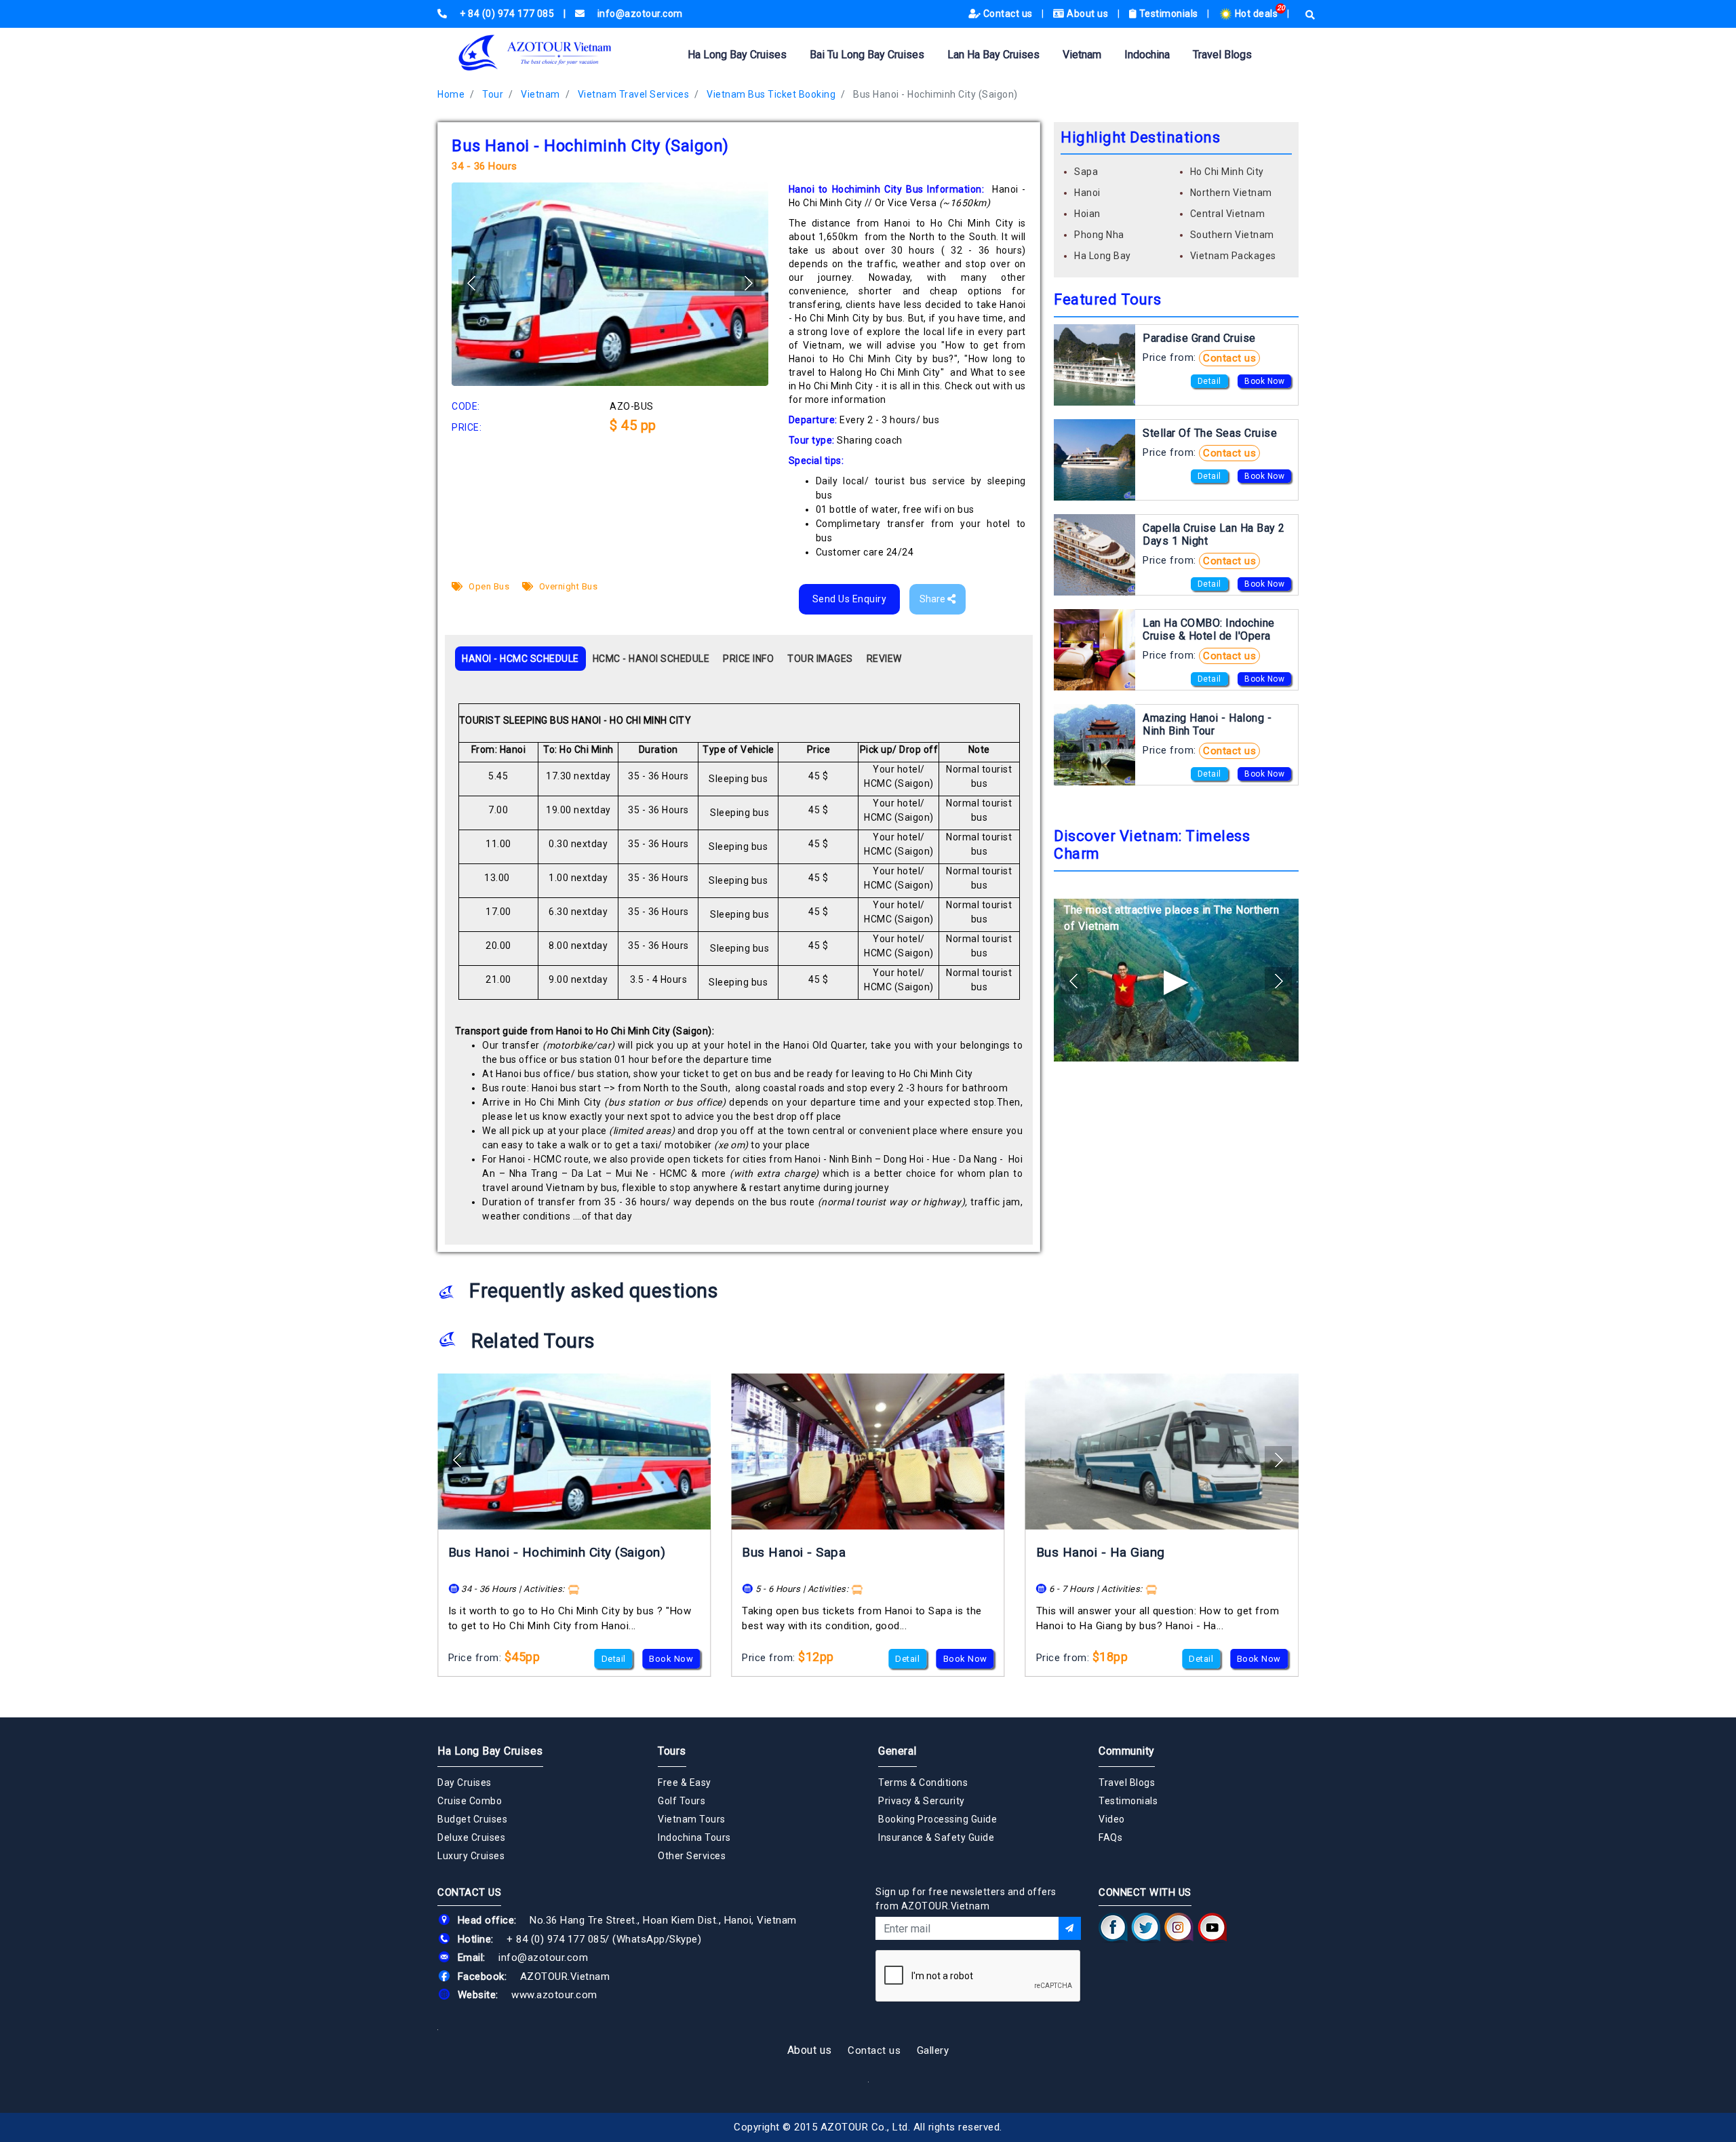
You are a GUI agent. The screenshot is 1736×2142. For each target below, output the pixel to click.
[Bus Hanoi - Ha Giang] (1162, 1452)
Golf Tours (682, 1801)
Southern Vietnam (1232, 235)
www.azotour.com (554, 1995)
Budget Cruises (472, 1819)
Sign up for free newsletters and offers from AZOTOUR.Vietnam (966, 1899)
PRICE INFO (748, 659)
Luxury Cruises (471, 1856)
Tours (672, 1751)
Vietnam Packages (1233, 256)
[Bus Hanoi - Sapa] (868, 1452)
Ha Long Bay (1103, 256)
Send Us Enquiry (850, 599)
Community (1127, 1751)
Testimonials (1168, 14)
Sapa (1086, 172)
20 (1281, 8)
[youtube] (1212, 1928)
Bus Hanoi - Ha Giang (1101, 1552)
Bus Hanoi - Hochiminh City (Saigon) (935, 94)
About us (1088, 14)
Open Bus (488, 586)
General (897, 1751)
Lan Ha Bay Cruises (993, 55)
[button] (748, 283)
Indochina (1147, 55)
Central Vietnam (1228, 214)
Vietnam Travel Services (634, 94)
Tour (493, 94)
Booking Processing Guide (938, 1819)
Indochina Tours (694, 1837)
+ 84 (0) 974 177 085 (556, 1939)
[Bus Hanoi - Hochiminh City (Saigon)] (574, 1452)
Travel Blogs (1222, 55)
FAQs (1110, 1837)
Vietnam (1082, 55)
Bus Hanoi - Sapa (794, 1552)
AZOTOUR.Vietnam (565, 1977)
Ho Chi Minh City (1227, 172)
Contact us (1008, 14)
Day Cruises (465, 1783)
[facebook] (1113, 1928)
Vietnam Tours (692, 1819)
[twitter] (1146, 1928)
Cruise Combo (470, 1801)
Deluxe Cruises (471, 1837)
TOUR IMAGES (820, 659)
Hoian (1087, 214)
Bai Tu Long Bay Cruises (867, 55)
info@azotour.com (543, 1958)
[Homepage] (556, 53)
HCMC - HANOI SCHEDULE (651, 659)
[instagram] (1179, 1928)
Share (933, 599)
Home (451, 94)
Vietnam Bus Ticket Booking (771, 94)
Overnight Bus (567, 586)
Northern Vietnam (1231, 193)
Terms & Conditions (923, 1783)
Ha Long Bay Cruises (737, 55)
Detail (1209, 381)
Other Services (692, 1856)
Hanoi (1087, 193)
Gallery (933, 2050)
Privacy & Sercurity (922, 1801)
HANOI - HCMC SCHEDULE (520, 659)
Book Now (1264, 381)
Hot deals (1256, 14)
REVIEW (884, 659)
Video (1112, 1819)
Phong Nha (1099, 235)
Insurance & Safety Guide (936, 1837)
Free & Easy (685, 1783)
